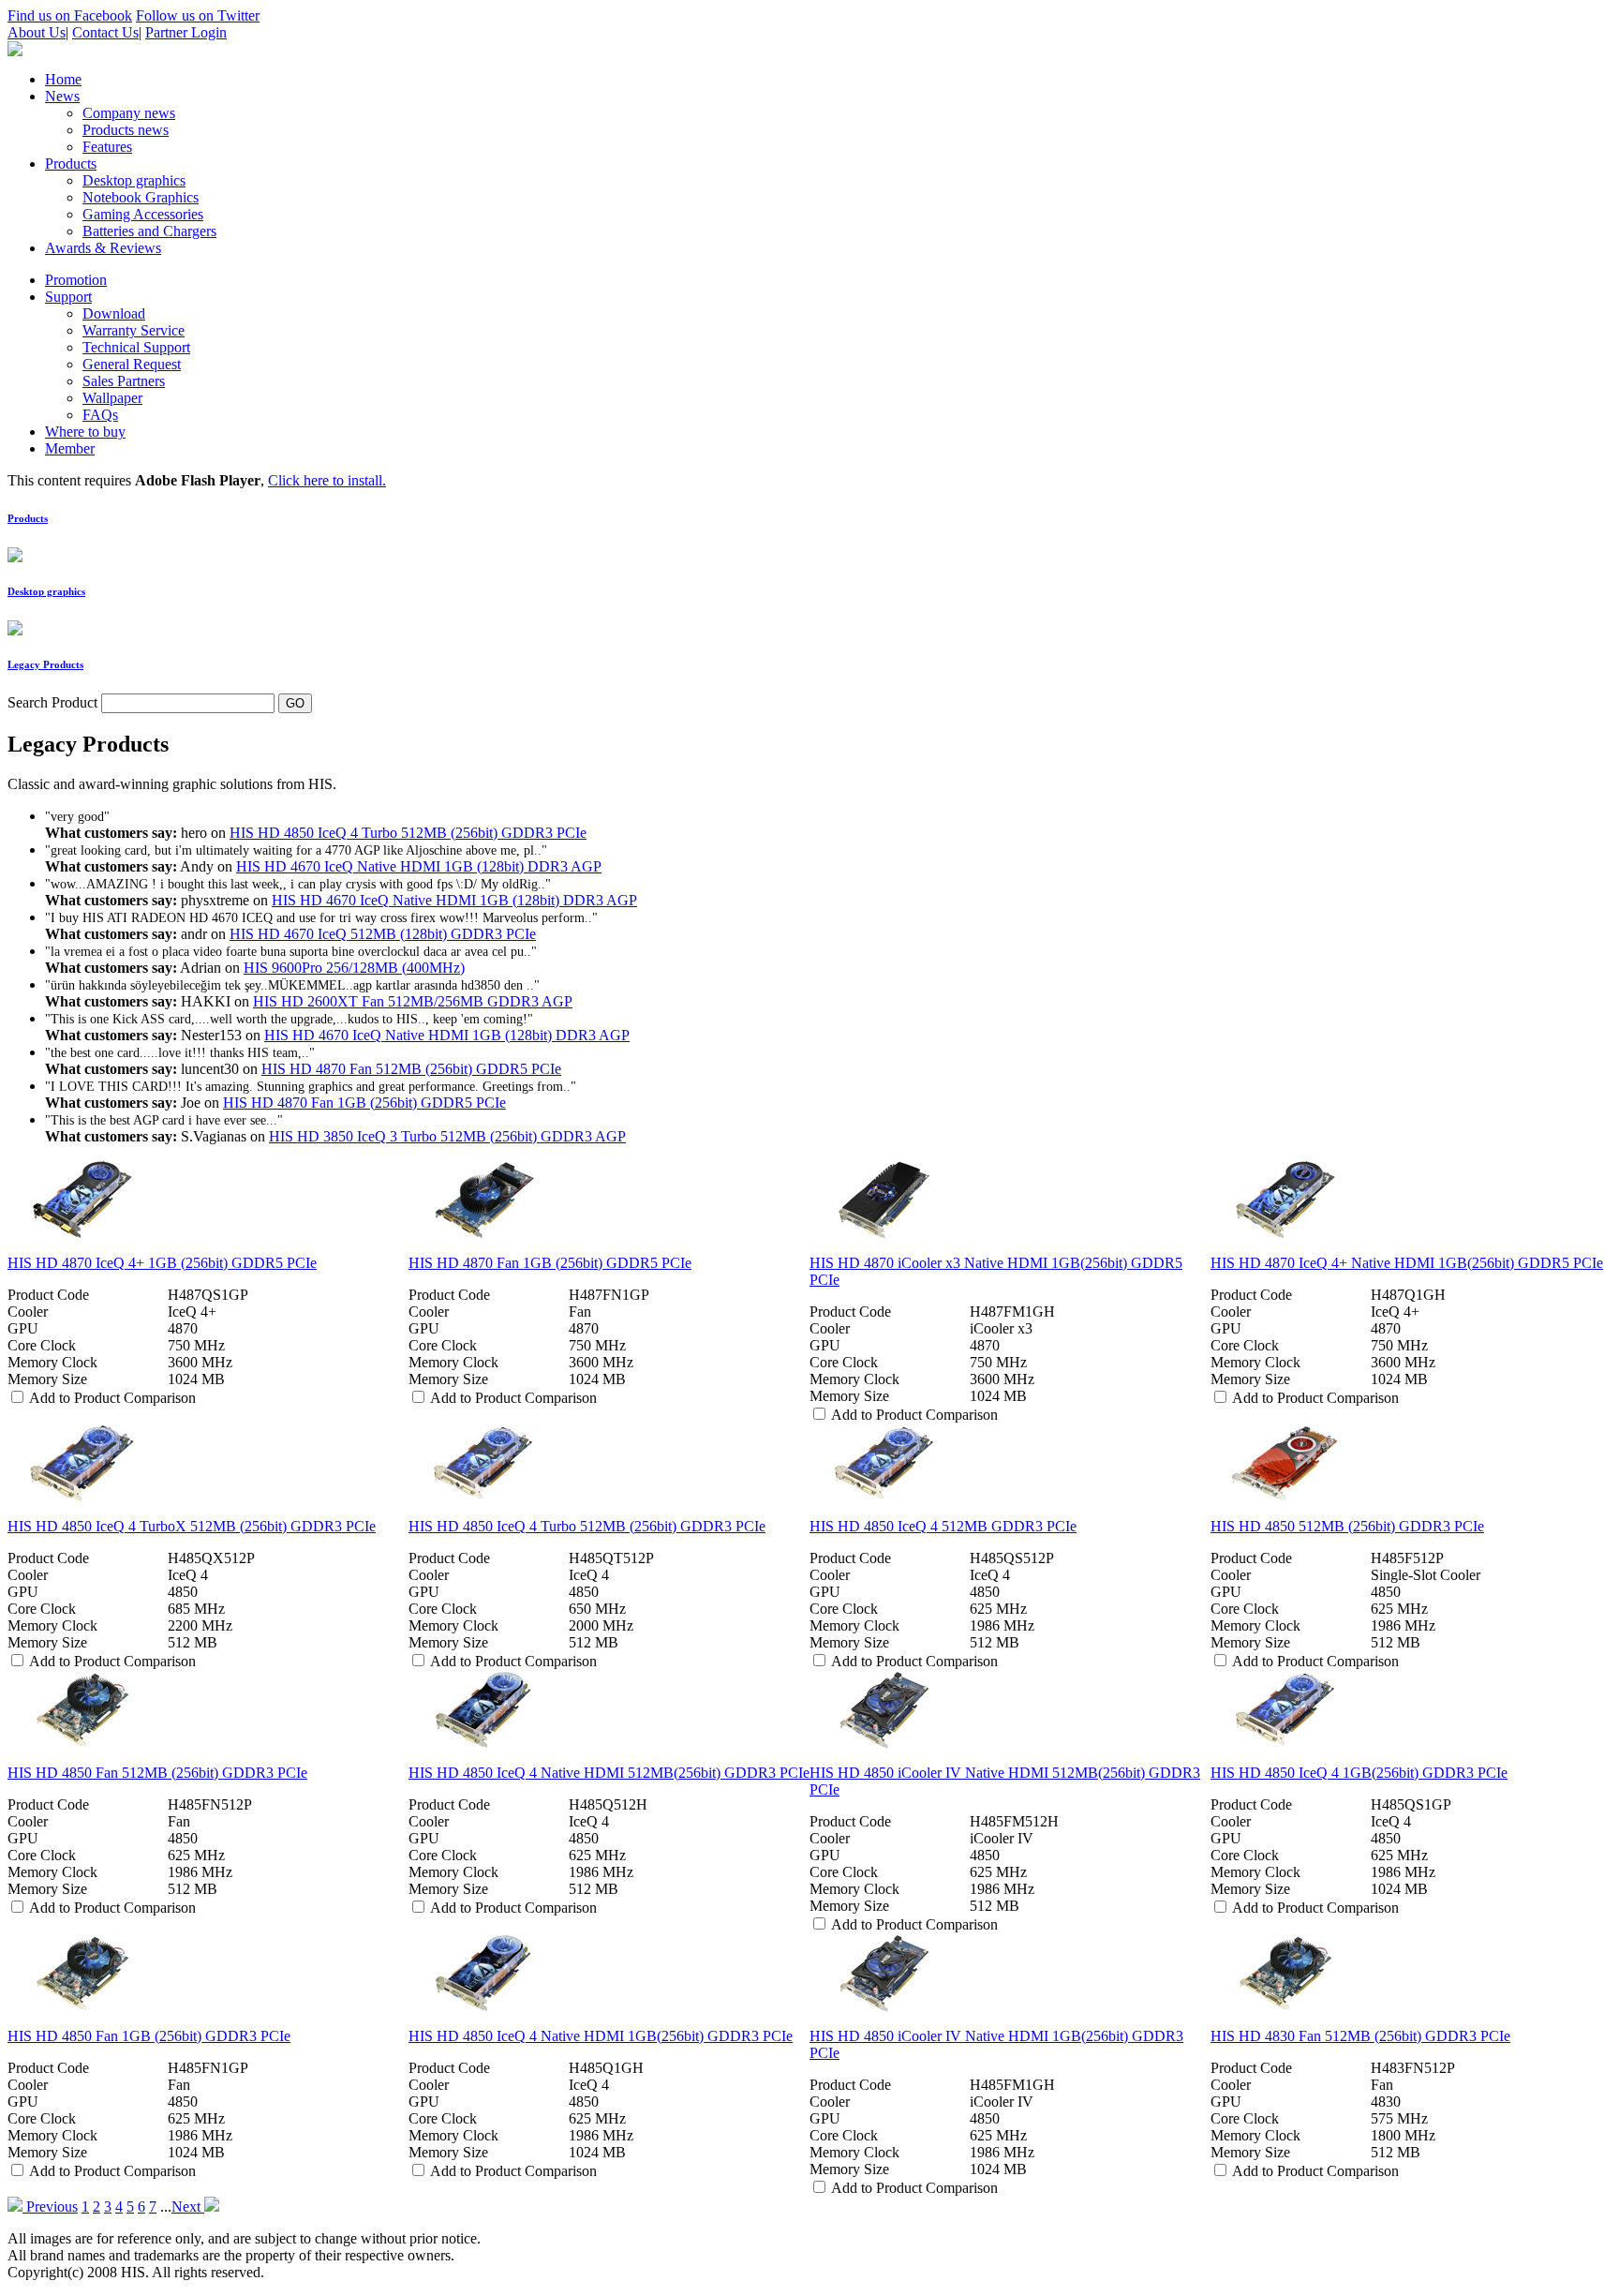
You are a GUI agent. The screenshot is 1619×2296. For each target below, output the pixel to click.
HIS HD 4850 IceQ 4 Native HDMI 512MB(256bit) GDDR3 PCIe (609, 1773)
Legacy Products (45, 664)
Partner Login (186, 32)
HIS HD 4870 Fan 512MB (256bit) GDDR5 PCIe (411, 1069)
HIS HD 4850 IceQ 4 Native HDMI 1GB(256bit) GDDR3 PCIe (601, 2036)
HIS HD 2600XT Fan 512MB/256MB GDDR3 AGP (413, 1001)
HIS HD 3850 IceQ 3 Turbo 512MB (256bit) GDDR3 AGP (447, 1136)
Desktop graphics (46, 591)
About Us (37, 32)
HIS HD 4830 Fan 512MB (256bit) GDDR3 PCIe (1360, 2036)
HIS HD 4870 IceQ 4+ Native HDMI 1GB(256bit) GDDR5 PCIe (1407, 1263)
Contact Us (105, 32)
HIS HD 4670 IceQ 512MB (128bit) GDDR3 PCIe (383, 934)
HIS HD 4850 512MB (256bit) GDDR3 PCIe (1347, 1526)
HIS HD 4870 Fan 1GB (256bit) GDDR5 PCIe (364, 1103)
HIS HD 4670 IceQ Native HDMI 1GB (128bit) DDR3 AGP (419, 866)
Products (28, 518)
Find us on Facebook (70, 15)
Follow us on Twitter (198, 15)
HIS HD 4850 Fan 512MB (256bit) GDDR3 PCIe (157, 1773)
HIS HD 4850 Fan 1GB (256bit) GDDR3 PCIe (149, 2036)
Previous (50, 2207)
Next (188, 2207)
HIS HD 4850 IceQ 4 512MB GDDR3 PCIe (943, 1526)
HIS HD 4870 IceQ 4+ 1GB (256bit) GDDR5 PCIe (162, 1263)
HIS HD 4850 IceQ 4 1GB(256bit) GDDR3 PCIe (1359, 1773)
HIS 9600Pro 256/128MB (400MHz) (354, 968)
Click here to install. (327, 480)
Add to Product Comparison (112, 1398)
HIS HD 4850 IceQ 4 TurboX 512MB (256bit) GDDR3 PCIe (192, 1526)
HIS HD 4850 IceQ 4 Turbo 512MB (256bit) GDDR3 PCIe (408, 833)
